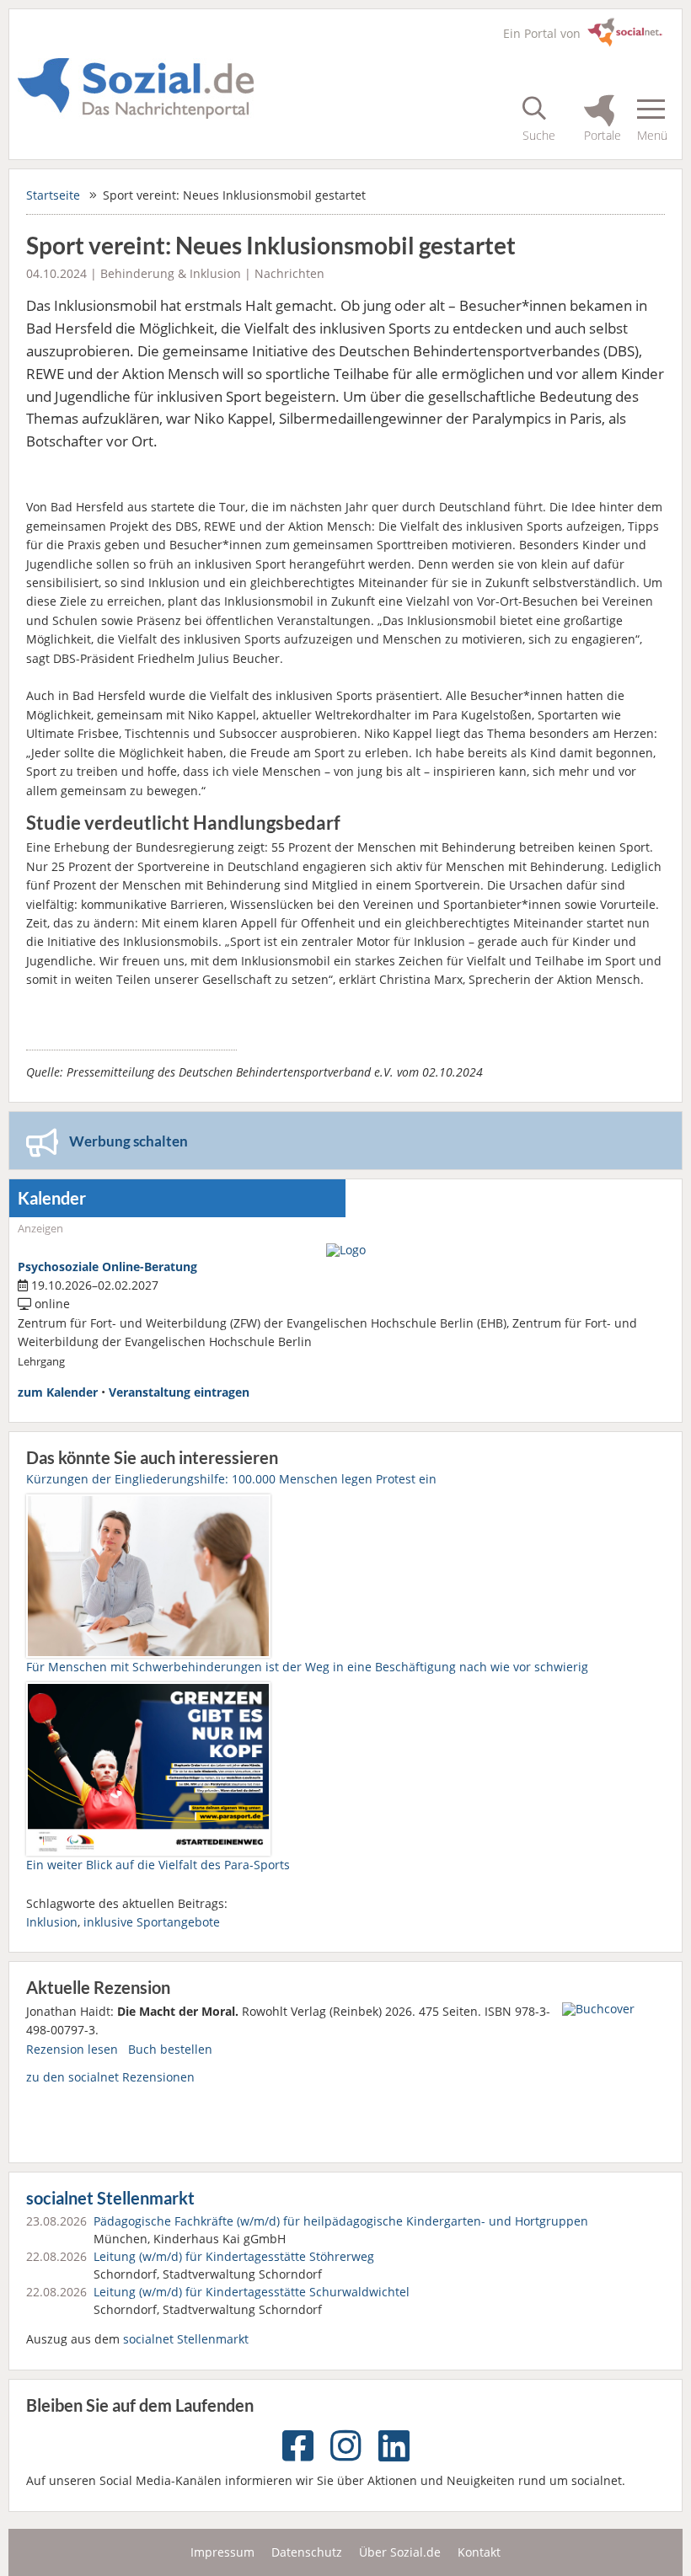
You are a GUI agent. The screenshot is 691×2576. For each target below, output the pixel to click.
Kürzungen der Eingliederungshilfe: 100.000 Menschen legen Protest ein (231, 1479)
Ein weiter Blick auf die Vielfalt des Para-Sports (158, 1865)
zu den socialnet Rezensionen (110, 2077)
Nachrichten (289, 273)
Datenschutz (307, 2552)
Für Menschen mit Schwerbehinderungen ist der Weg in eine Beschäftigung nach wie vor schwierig (307, 1667)
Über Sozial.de (400, 2552)
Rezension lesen (72, 2049)
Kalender (52, 1198)
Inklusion (52, 1922)
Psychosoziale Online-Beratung (107, 1267)
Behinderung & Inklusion (171, 273)
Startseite (53, 195)
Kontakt (479, 2552)
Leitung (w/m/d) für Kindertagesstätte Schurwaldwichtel (252, 2292)
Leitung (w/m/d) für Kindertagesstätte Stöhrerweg (234, 2256)
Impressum (222, 2552)
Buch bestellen (170, 2049)
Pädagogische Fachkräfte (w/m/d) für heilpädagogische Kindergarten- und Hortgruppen (341, 2221)
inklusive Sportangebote (152, 1922)
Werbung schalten (129, 1141)
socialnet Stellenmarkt (110, 2198)
